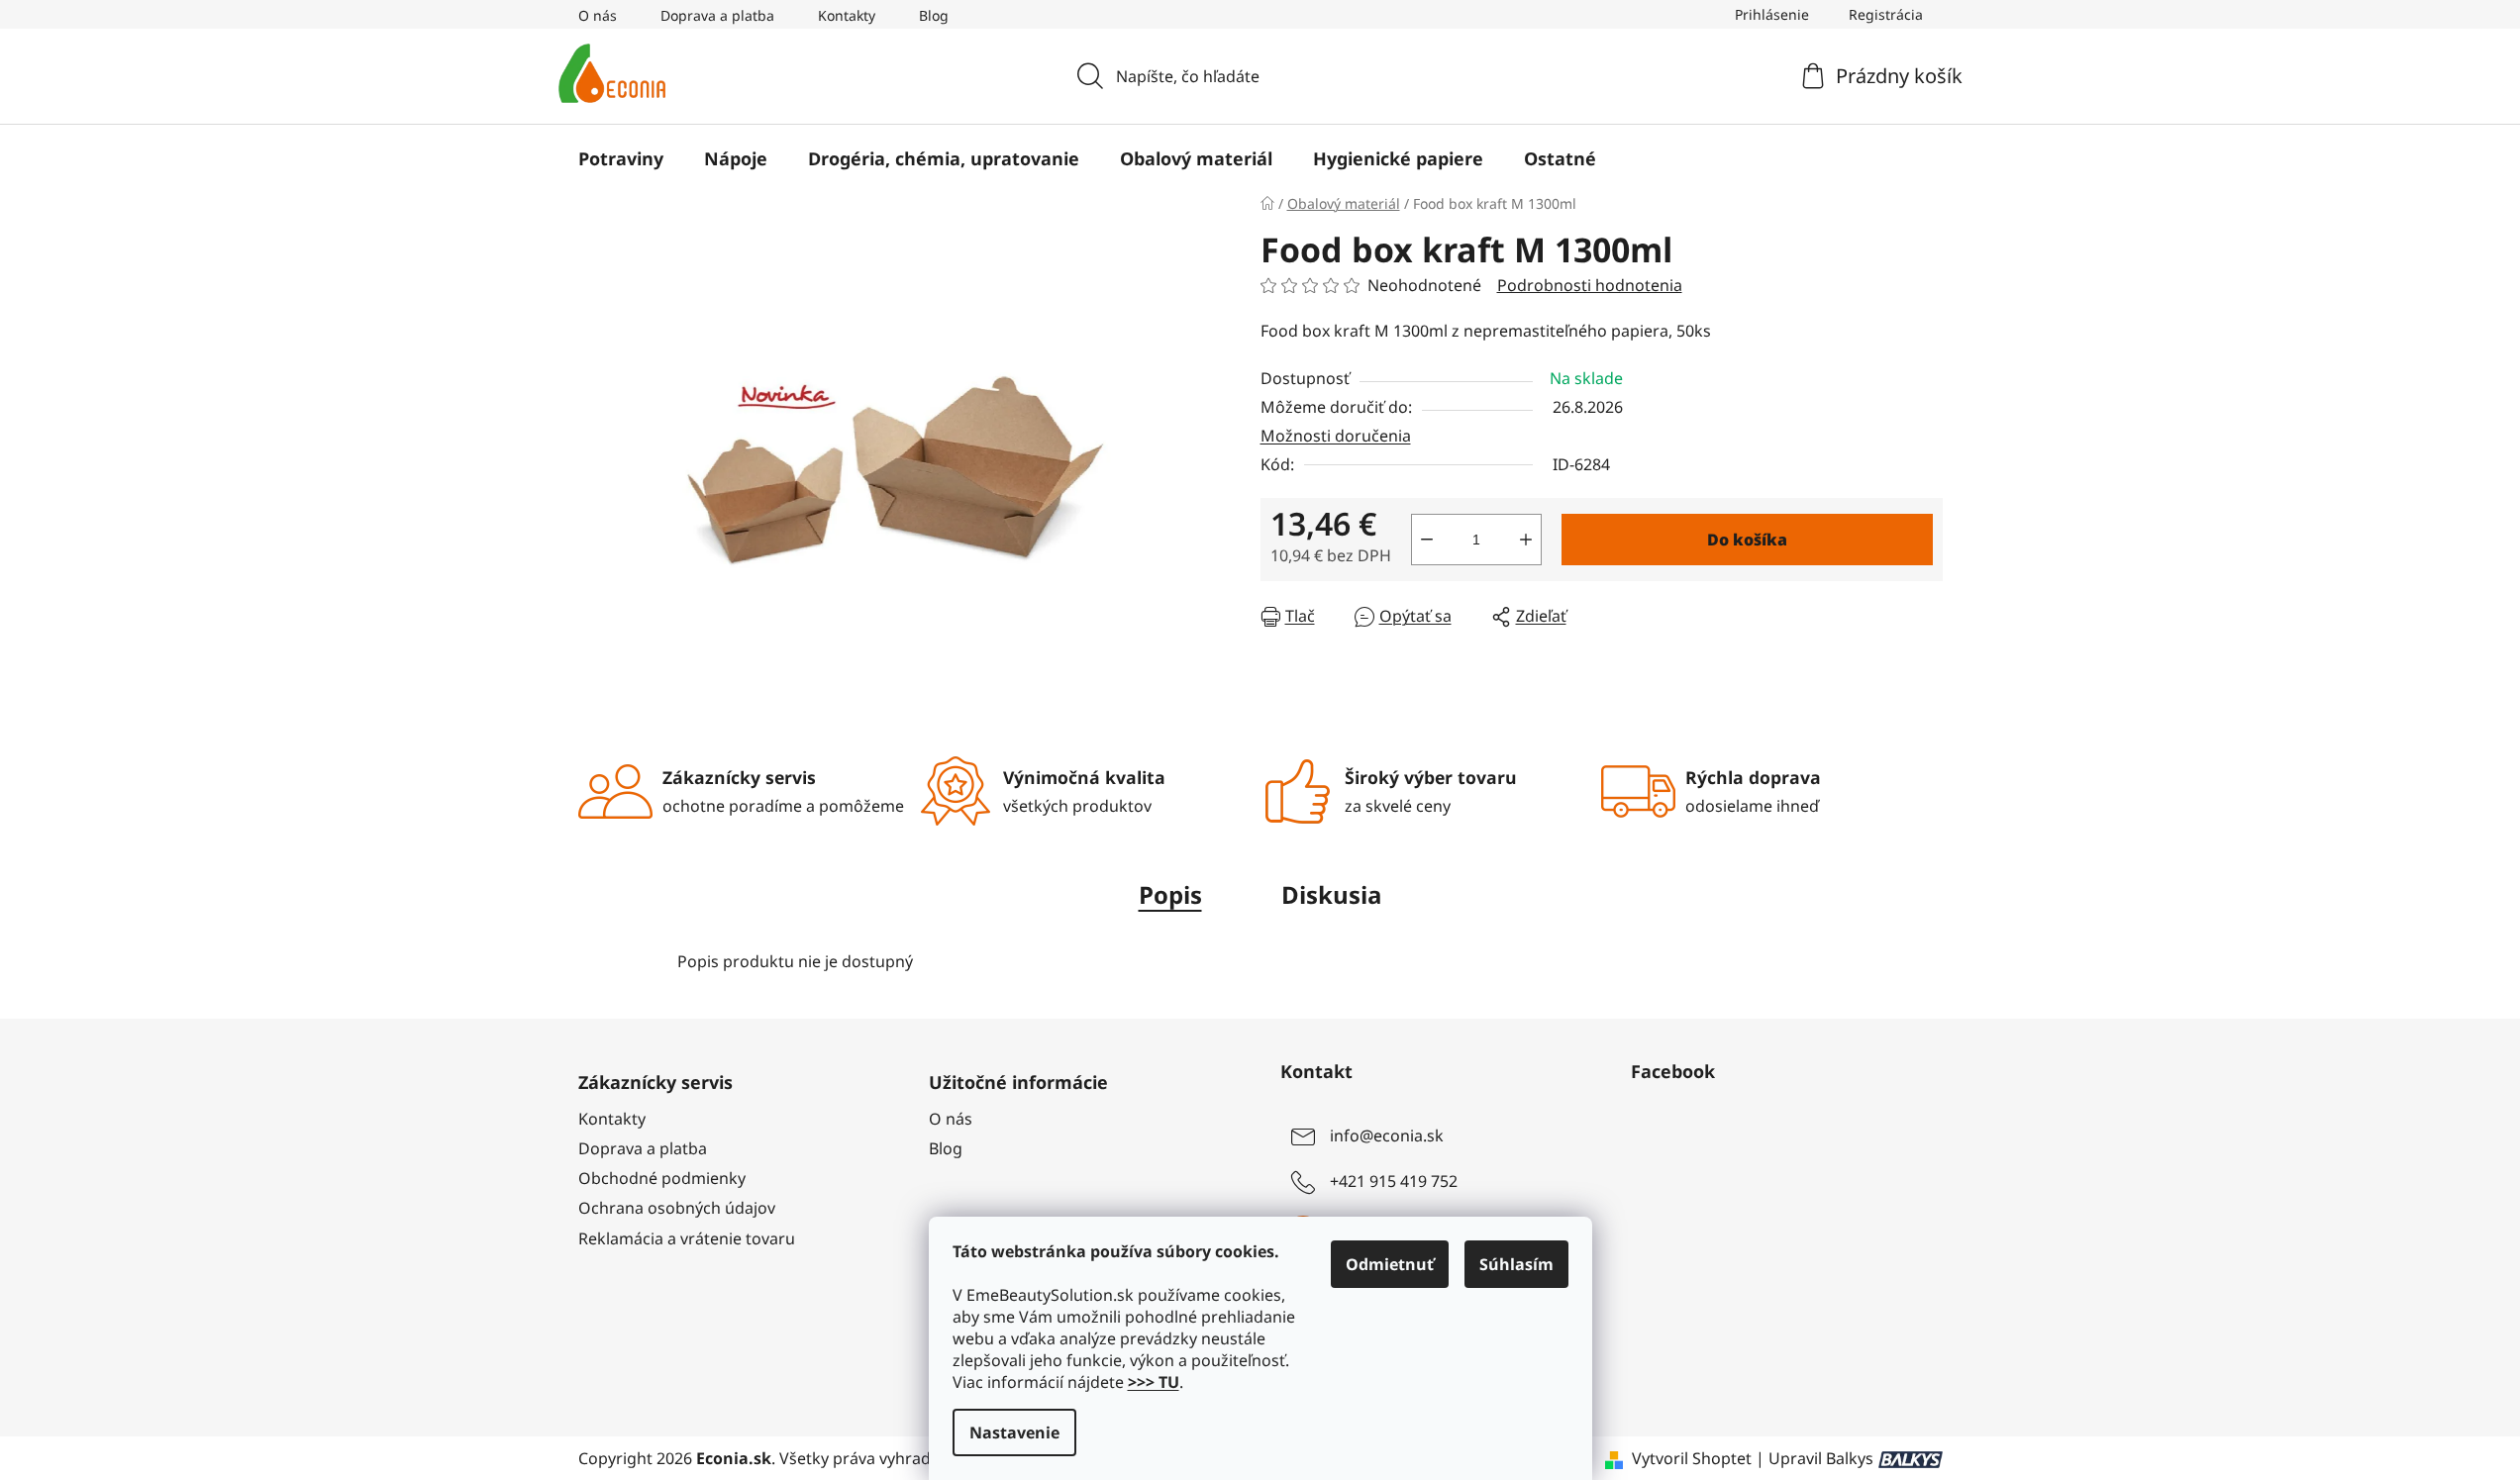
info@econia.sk (1387, 1135)
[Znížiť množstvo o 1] (1427, 540)
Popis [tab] (1170, 894)
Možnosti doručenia (1336, 436)
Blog (934, 15)
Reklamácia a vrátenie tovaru (687, 1238)
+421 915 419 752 (1394, 1181)
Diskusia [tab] (1332, 894)
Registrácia (1886, 14)
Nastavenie (1014, 1432)
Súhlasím (1516, 1264)
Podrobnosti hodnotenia (1590, 285)
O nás (598, 15)
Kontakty (847, 15)
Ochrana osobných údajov (677, 1208)
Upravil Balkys (1821, 1458)
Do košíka (1747, 540)
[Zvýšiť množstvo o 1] (1526, 540)
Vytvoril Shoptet (1692, 1458)
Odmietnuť (1390, 1264)
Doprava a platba (717, 15)
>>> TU (1154, 1382)
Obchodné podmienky (662, 1178)
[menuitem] (621, 158)
